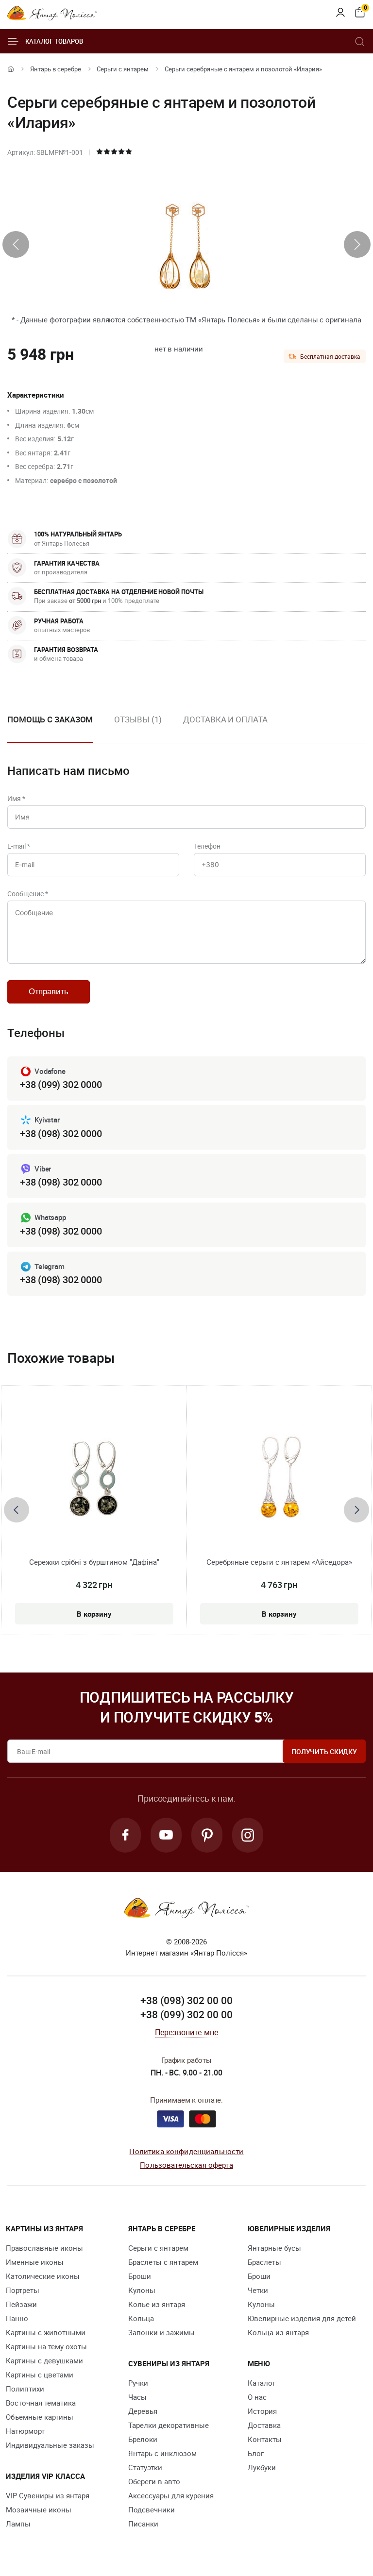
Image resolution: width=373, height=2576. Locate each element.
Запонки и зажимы (161, 2332)
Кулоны (142, 2290)
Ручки (138, 2383)
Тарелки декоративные (169, 2425)
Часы (137, 2397)
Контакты (265, 2439)
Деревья (143, 2411)
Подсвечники (152, 2509)
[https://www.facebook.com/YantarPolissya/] (125, 1835)
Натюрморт (25, 2431)
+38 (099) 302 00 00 (186, 2014)
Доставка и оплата (225, 719)
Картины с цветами (40, 2375)
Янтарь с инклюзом (162, 2453)
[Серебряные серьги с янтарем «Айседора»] (279, 1479)
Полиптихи (25, 2389)
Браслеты (264, 2262)
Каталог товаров (54, 41)
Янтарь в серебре (56, 69)
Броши (140, 2276)
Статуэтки (145, 2467)
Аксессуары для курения (171, 2495)
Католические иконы (43, 2276)
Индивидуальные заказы (50, 2445)
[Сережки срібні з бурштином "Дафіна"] (94, 1479)
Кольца (141, 2318)
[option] (138, 727)
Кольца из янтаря (278, 2332)
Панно (17, 2318)
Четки (258, 2290)
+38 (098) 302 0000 (61, 1133)
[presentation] (16, 244)
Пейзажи (21, 2304)
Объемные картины (40, 2417)
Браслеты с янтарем (163, 2262)
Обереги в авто (154, 2481)
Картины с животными (46, 2332)
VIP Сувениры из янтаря (48, 2495)
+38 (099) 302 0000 (61, 1084)
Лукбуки (262, 2467)
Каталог (262, 2383)
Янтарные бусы (274, 2248)
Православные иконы (44, 2248)
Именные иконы (35, 2262)
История (262, 2411)
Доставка (264, 2425)
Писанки (143, 2524)
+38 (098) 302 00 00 (186, 2000)
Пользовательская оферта (186, 2165)
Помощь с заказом (50, 719)
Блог (256, 2453)
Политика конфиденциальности (186, 2151)
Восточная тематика (41, 2403)
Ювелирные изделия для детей (302, 2318)
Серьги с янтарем (123, 69)
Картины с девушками (44, 2360)
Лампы (18, 2524)
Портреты (23, 2290)
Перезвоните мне (186, 2032)
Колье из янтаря (157, 2304)
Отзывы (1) (138, 719)
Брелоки (143, 2439)
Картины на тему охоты (46, 2346)
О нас (257, 2397)
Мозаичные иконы (39, 2509)
